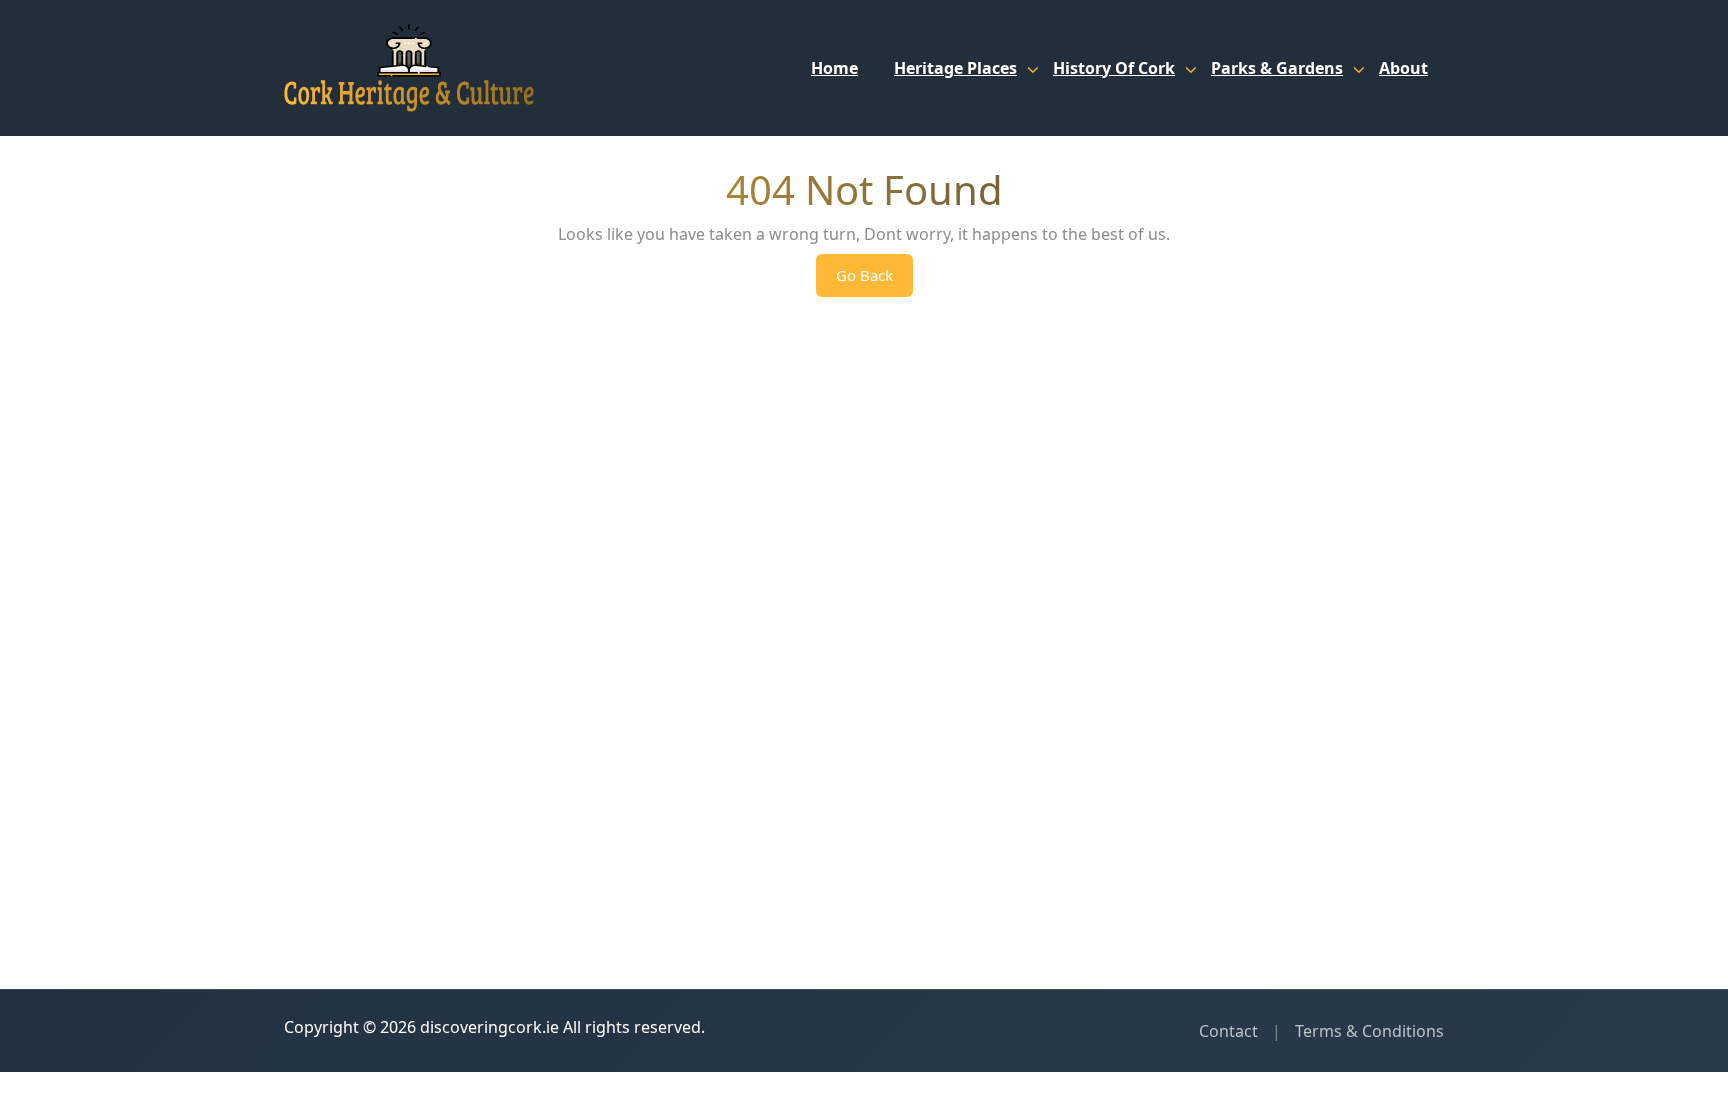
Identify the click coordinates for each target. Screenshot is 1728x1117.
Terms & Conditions (1369, 1031)
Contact (1228, 1031)
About (1403, 68)
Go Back (874, 280)
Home (834, 68)
